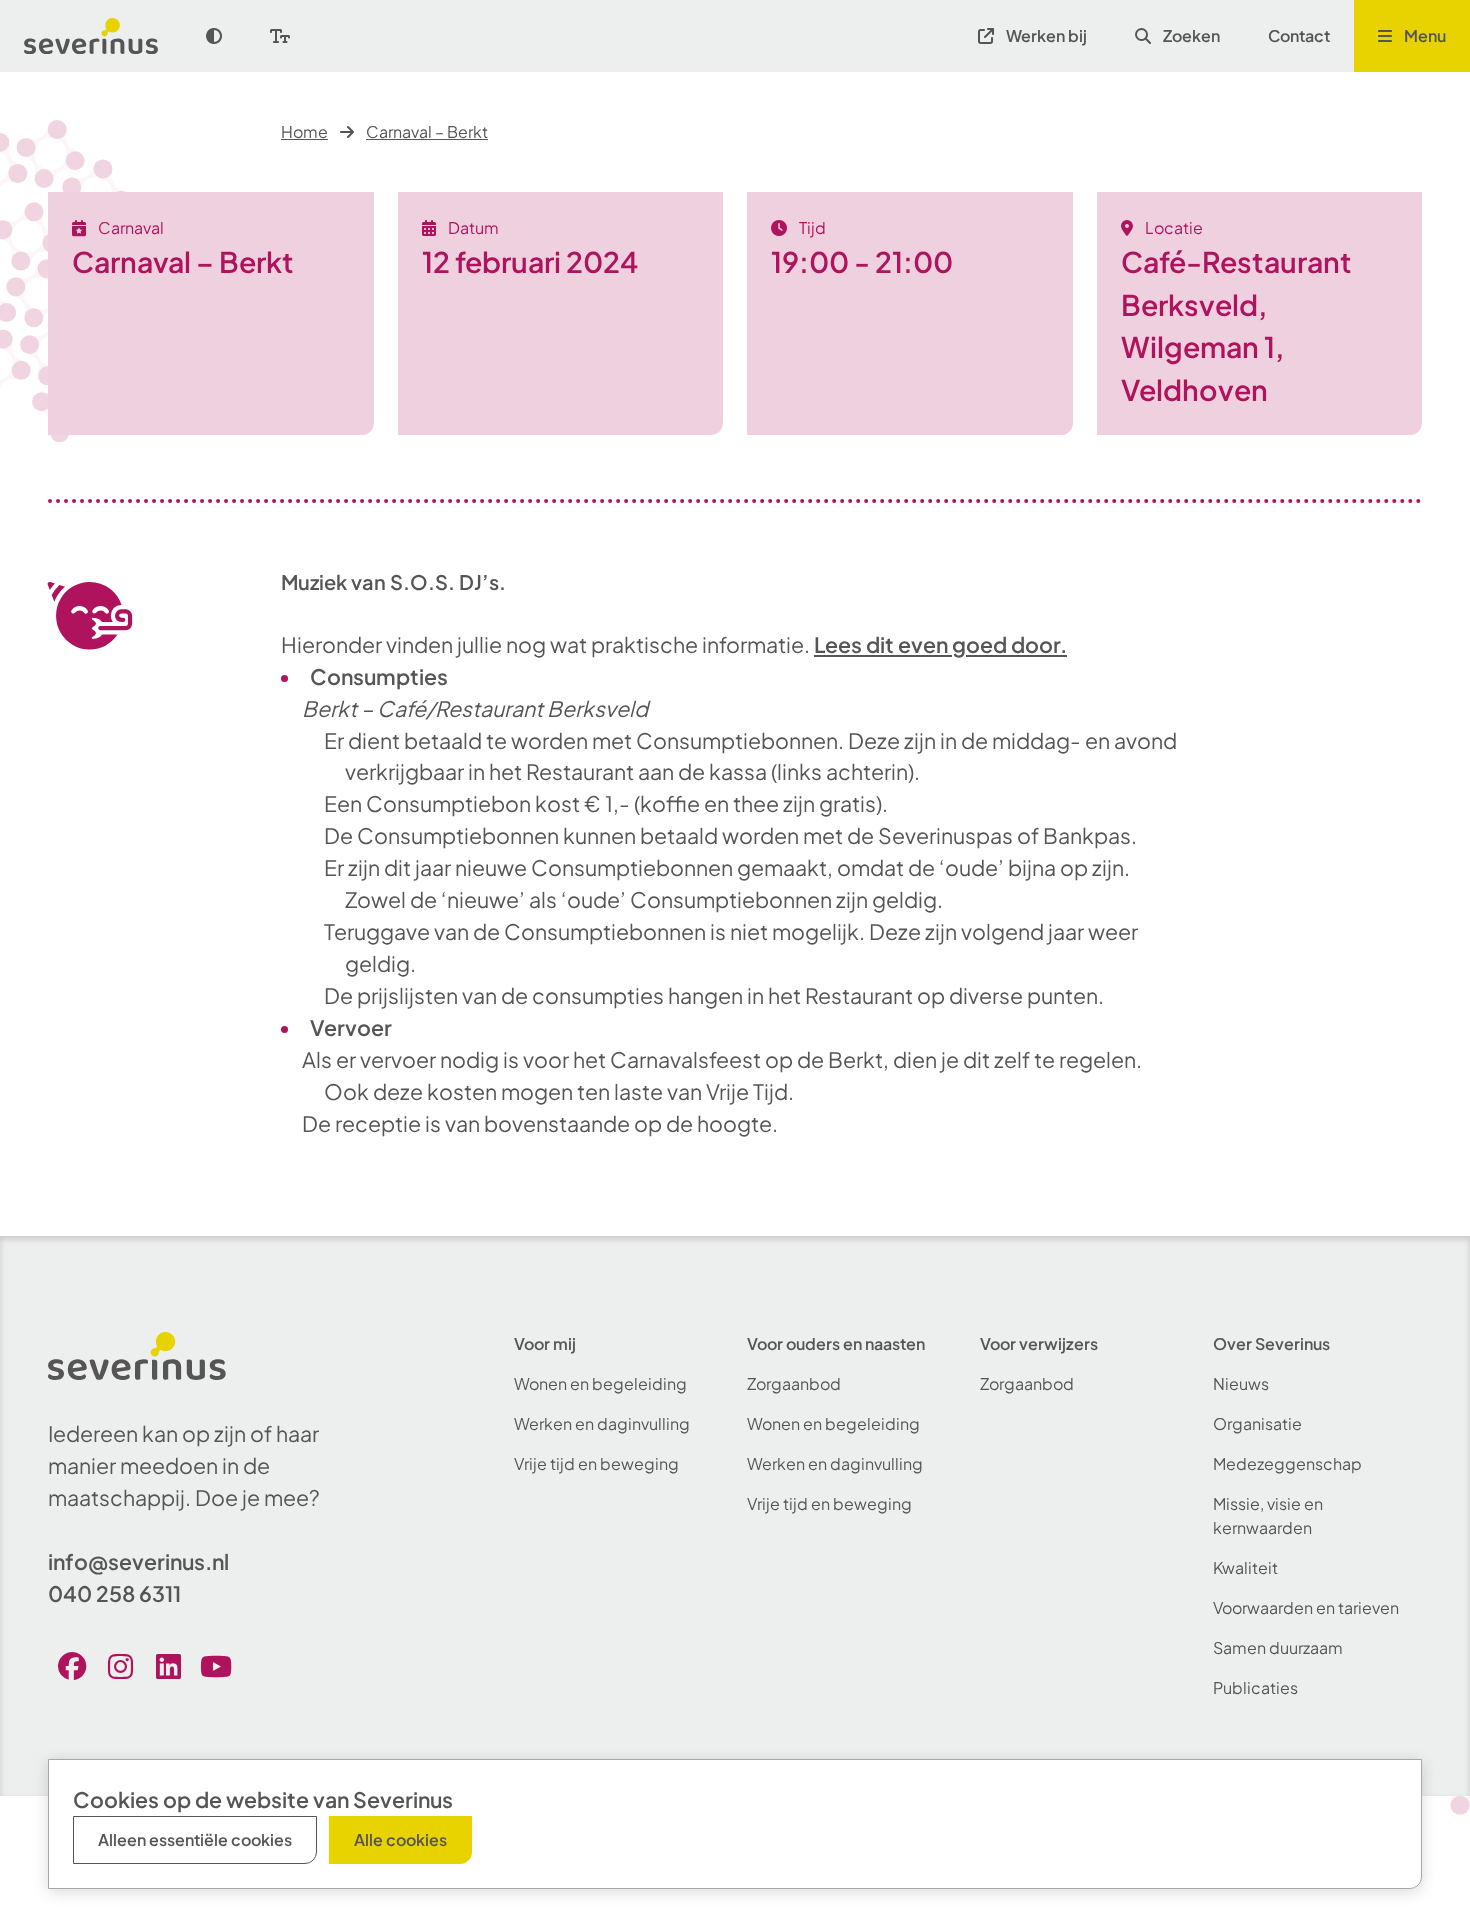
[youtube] (216, 1666)
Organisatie (1257, 1423)
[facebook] (72, 1666)
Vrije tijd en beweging (596, 1463)
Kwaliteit (1245, 1567)
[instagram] (120, 1666)
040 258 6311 (114, 1593)
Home (304, 131)
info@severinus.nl (138, 1561)
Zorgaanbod (794, 1383)
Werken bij (1046, 35)
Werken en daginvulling (602, 1423)
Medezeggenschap (1287, 1463)
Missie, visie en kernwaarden (1268, 1515)
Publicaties (1255, 1687)
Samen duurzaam (1278, 1647)
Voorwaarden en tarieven (1306, 1607)
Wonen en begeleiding (600, 1383)
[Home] (103, 36)
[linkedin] (168, 1666)
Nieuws (1241, 1383)
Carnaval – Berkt (427, 131)
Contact (1299, 35)
